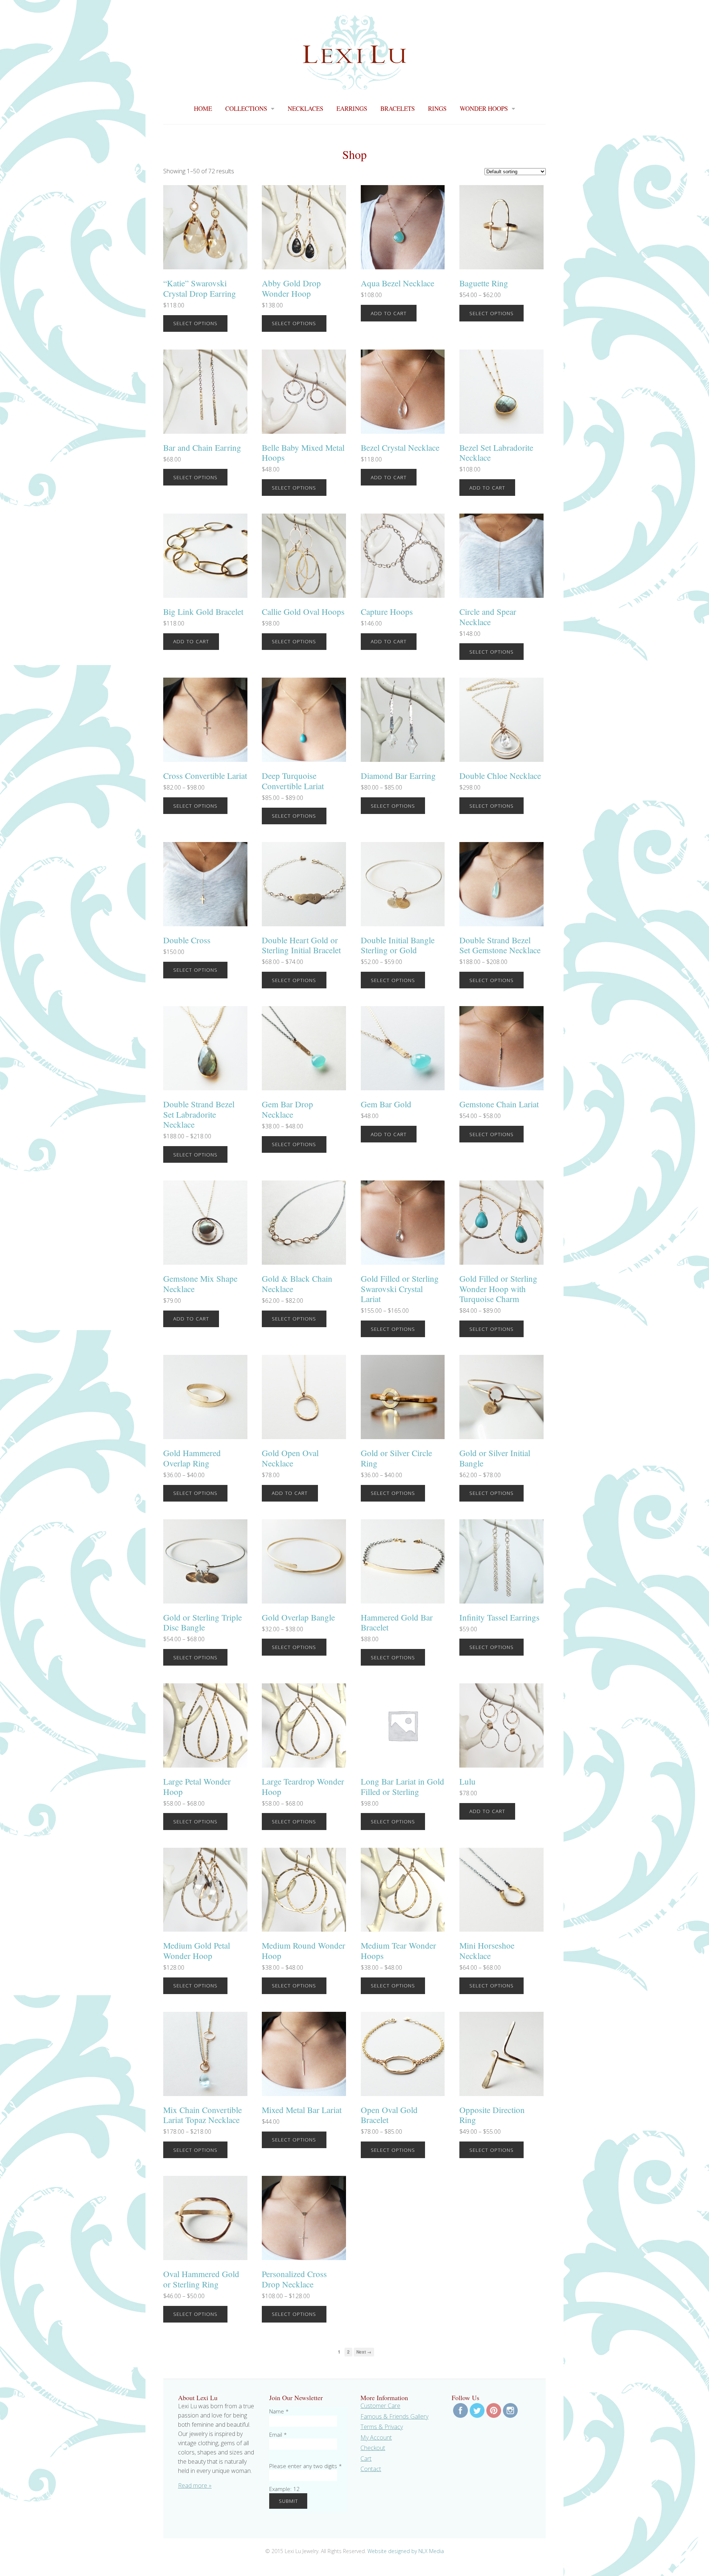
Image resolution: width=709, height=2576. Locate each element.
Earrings (352, 109)
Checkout (373, 2448)
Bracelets (398, 109)
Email (278, 2434)
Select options (195, 323)
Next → (364, 2352)
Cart (366, 2459)
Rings (437, 109)
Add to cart (389, 313)
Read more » (195, 2485)
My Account (376, 2437)
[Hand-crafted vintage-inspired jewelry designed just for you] (354, 85)
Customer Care (380, 2406)
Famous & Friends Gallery (394, 2416)
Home (203, 109)
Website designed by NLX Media (406, 2551)
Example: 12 (285, 2489)
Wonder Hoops (484, 109)
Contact (371, 2469)
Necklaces (305, 109)
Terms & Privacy (382, 2427)
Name (279, 2411)
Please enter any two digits (306, 2466)
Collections (246, 109)
